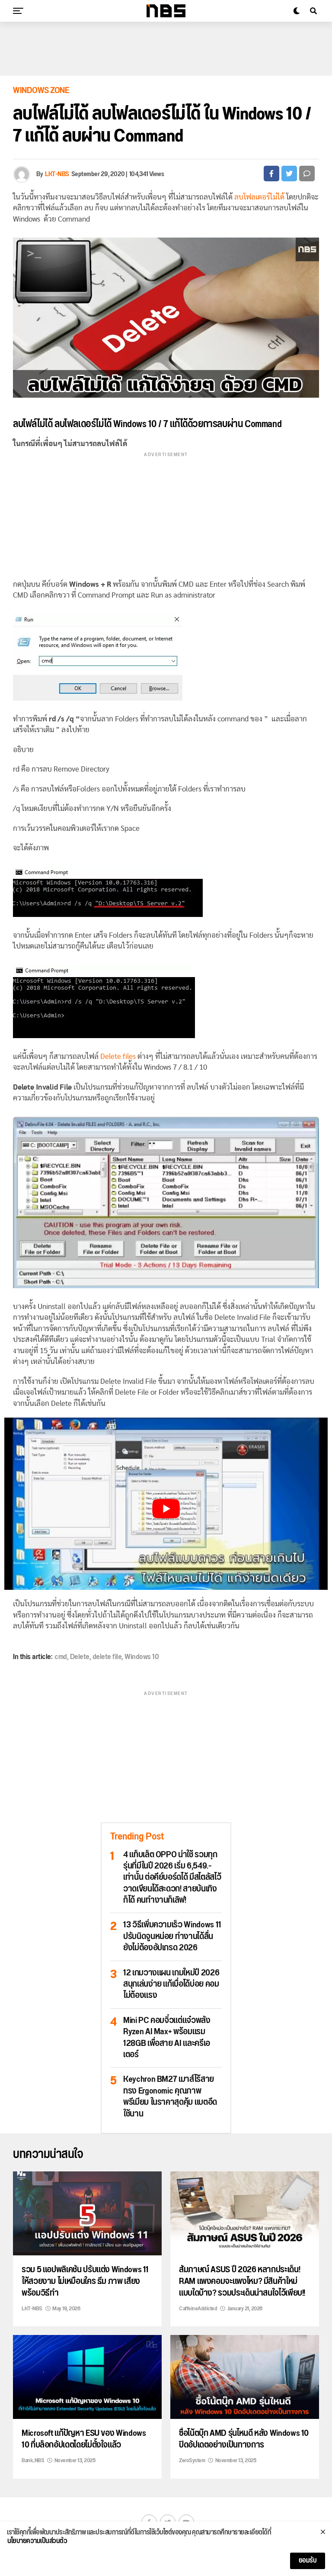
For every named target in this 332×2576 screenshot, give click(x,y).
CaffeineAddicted (198, 2309)
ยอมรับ (308, 2561)
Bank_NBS (33, 2460)
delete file (107, 1657)
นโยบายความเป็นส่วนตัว (37, 2541)
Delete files (118, 1056)
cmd (61, 1657)
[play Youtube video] (166, 1509)
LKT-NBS (57, 174)
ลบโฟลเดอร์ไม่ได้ (259, 197)
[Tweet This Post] (289, 174)
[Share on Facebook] (271, 174)
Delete (80, 1657)
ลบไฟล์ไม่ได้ (33, 424)
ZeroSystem (192, 2460)
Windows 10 (142, 1657)
